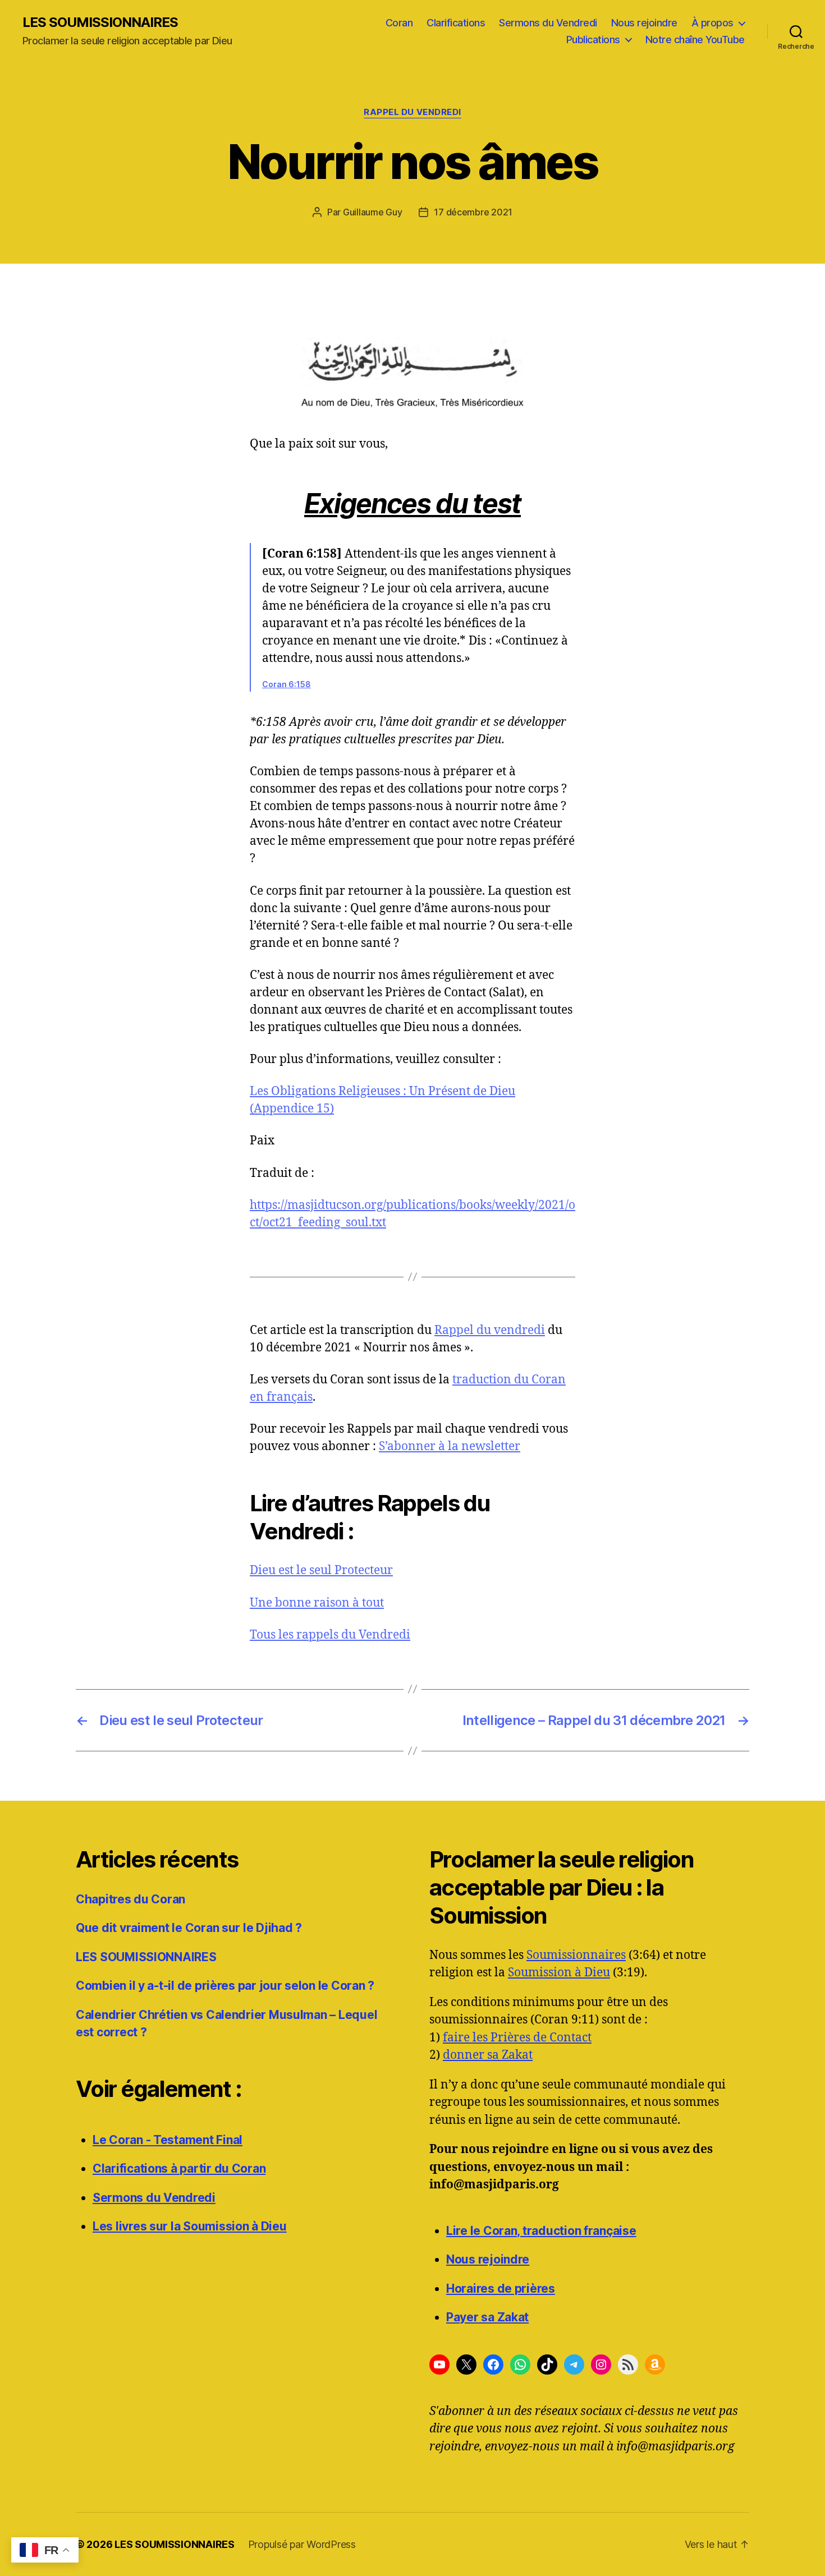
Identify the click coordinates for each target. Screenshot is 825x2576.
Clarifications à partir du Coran (179, 2168)
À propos (712, 23)
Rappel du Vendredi (412, 112)
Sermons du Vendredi (548, 23)
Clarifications (456, 23)
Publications (593, 40)
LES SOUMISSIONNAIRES (100, 22)
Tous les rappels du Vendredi (330, 1635)
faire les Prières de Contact (517, 2038)
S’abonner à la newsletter (450, 1446)
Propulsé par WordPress (302, 2544)
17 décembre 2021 (473, 212)
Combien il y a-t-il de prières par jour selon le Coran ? (225, 1986)
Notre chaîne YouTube (695, 40)
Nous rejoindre (644, 23)
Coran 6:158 (287, 684)
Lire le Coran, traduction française (541, 2231)
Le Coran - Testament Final (168, 2140)
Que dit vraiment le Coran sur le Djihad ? (189, 1928)
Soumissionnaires (576, 1955)
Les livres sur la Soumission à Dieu (190, 2226)
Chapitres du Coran (130, 1899)
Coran (399, 23)
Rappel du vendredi (490, 1330)
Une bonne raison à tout (317, 1603)
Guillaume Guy (373, 212)
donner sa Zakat (488, 2055)
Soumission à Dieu (559, 1973)
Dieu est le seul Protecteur (321, 1570)
